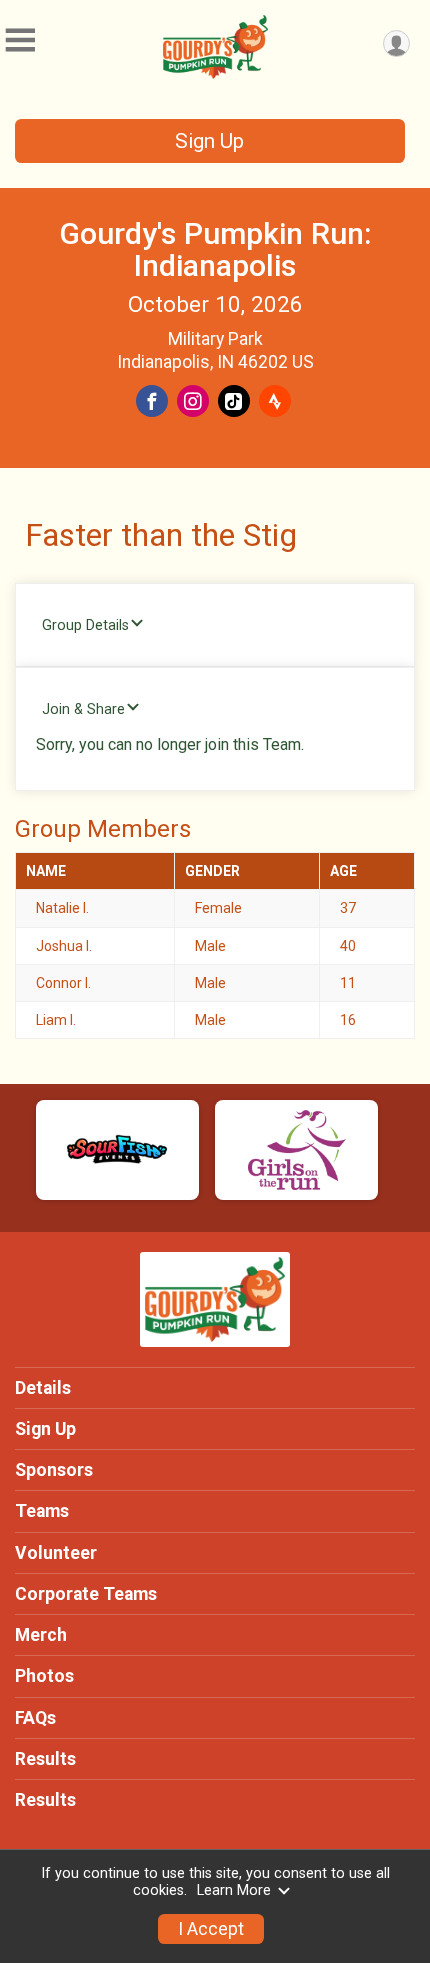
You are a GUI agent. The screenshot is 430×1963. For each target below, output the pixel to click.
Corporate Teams (86, 1594)
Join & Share (83, 709)
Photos (44, 1676)
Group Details (85, 625)
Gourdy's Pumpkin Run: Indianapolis (215, 249)
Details (43, 1388)
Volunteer (56, 1553)
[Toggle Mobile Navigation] (20, 40)
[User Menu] (396, 43)
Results (45, 1759)
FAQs (35, 1718)
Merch (41, 1635)
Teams (42, 1511)
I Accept (211, 1929)
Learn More (234, 1890)
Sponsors (54, 1470)
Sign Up (209, 141)
